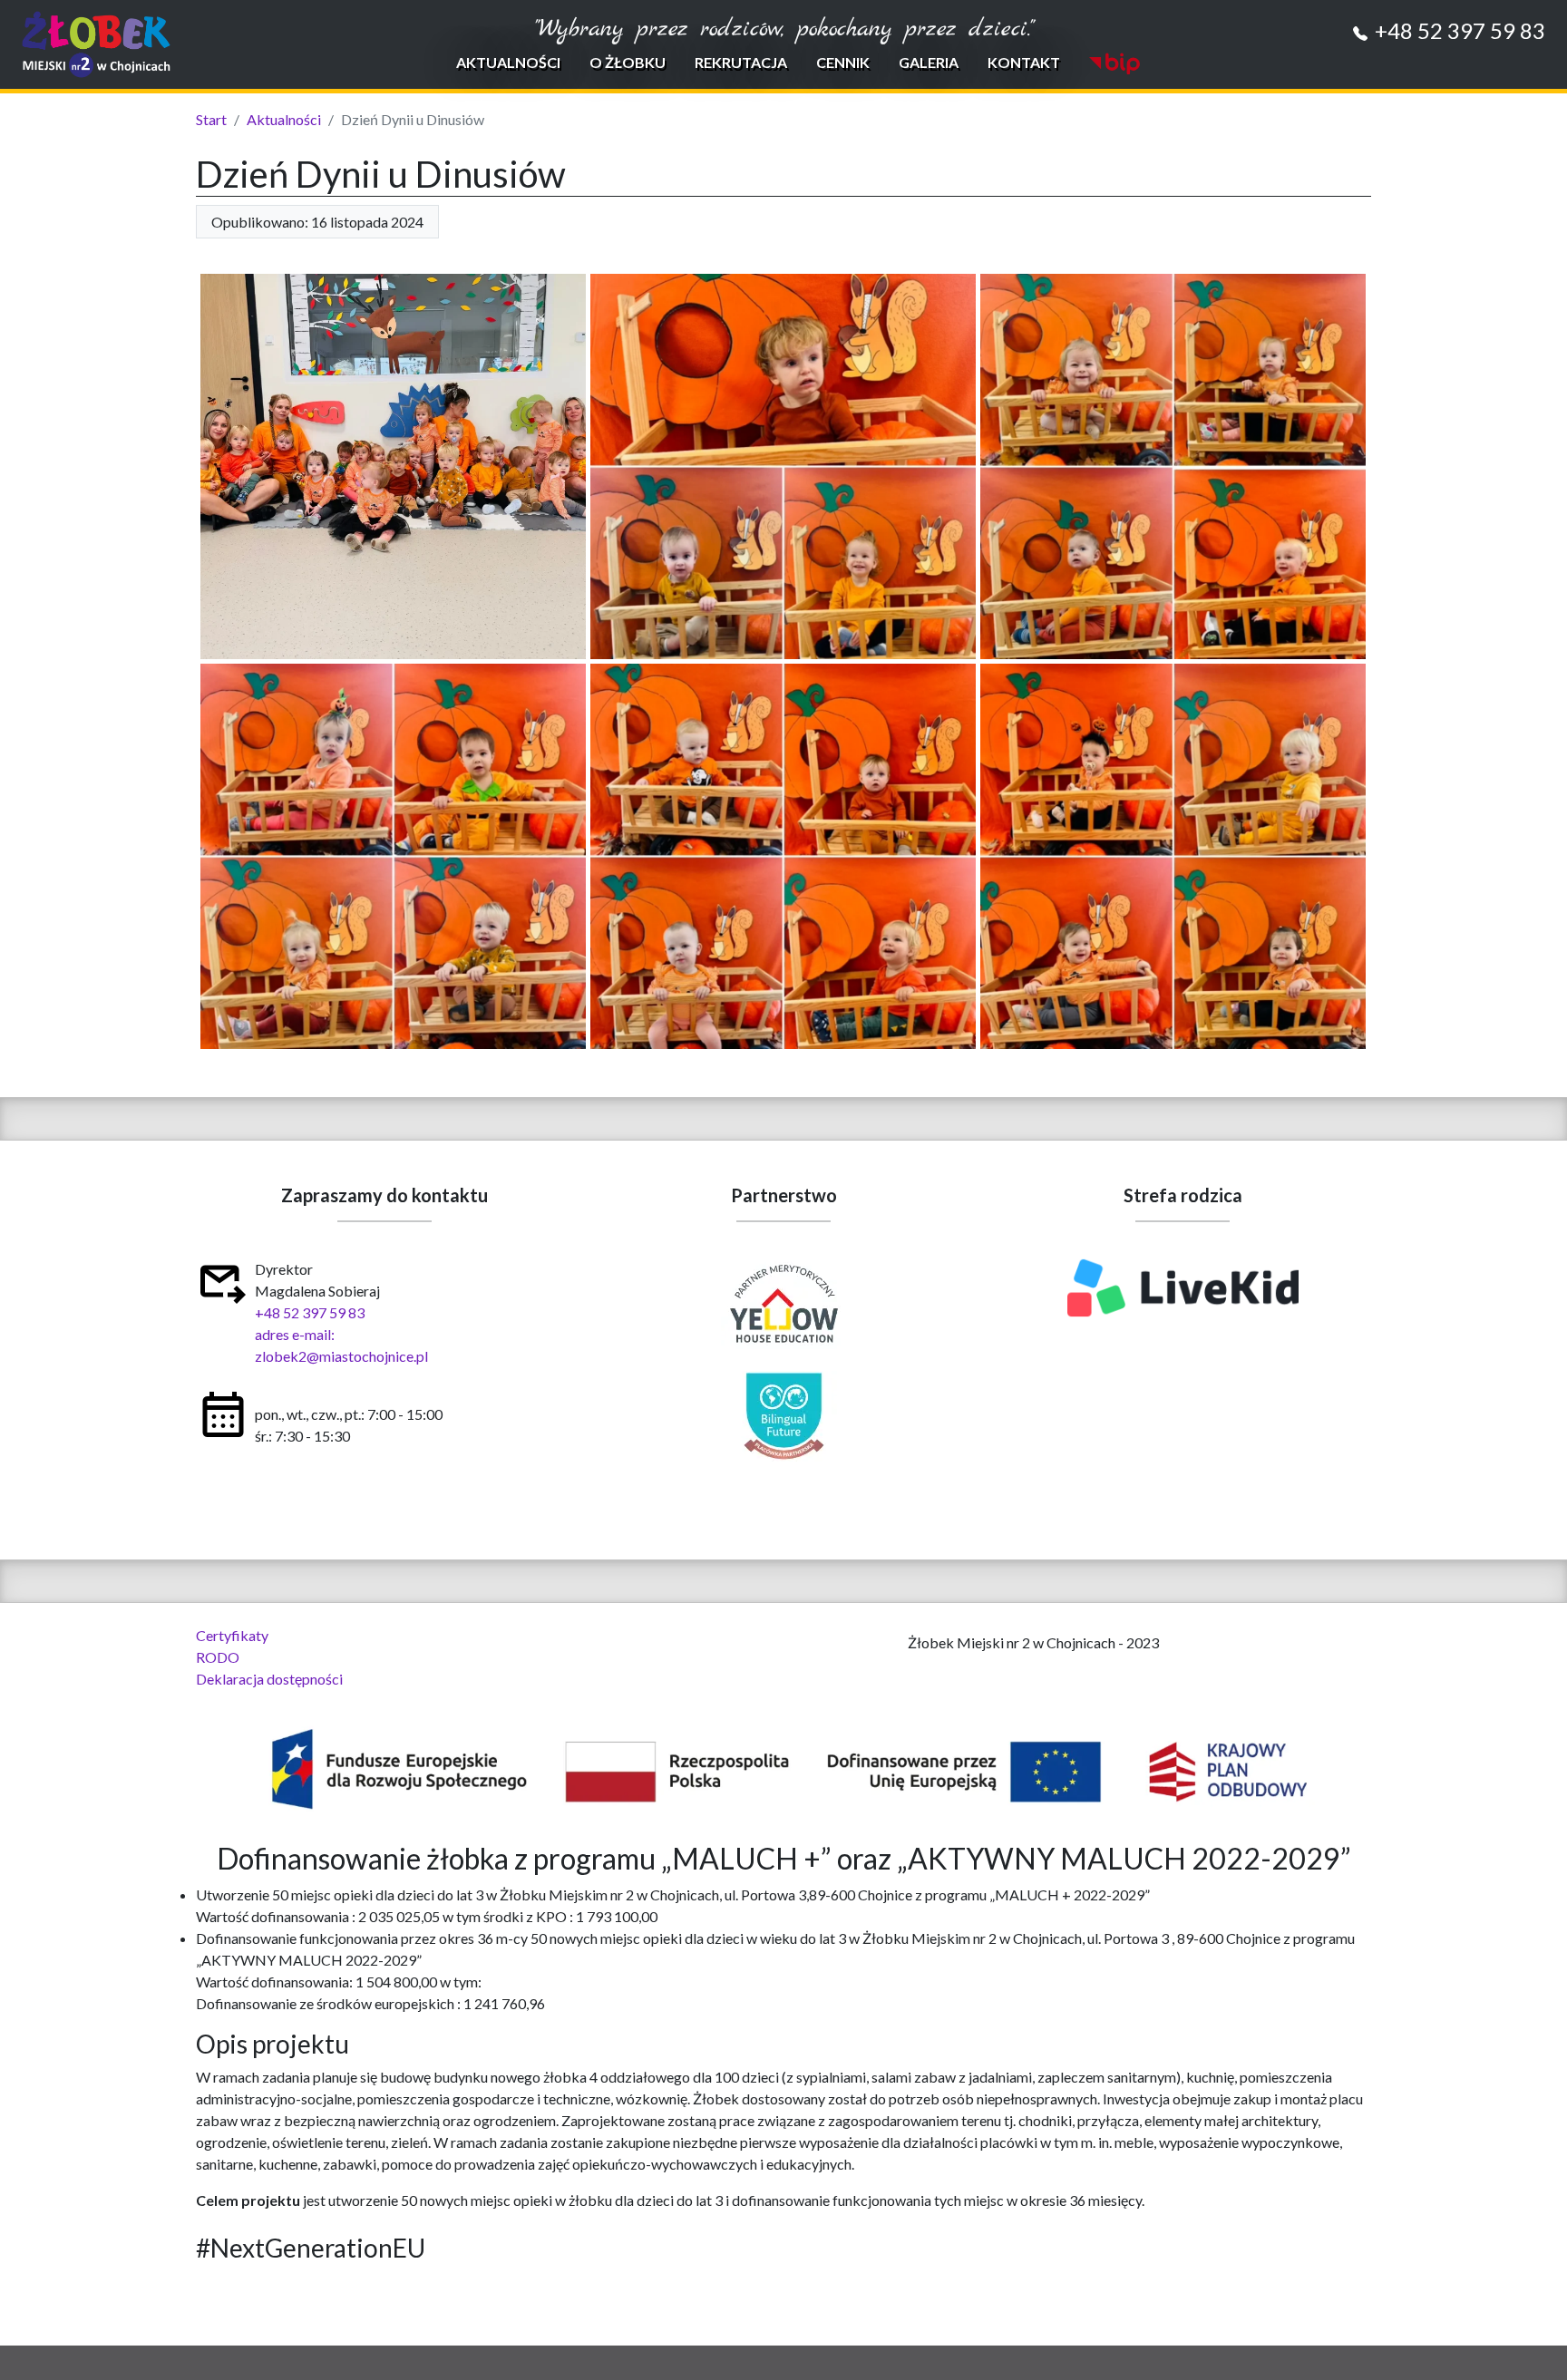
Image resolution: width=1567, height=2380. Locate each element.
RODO (218, 1657)
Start (211, 119)
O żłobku (628, 62)
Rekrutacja (741, 62)
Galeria (929, 62)
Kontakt (1024, 62)
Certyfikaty (232, 1635)
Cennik (843, 62)
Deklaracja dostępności (269, 1679)
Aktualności (508, 62)
